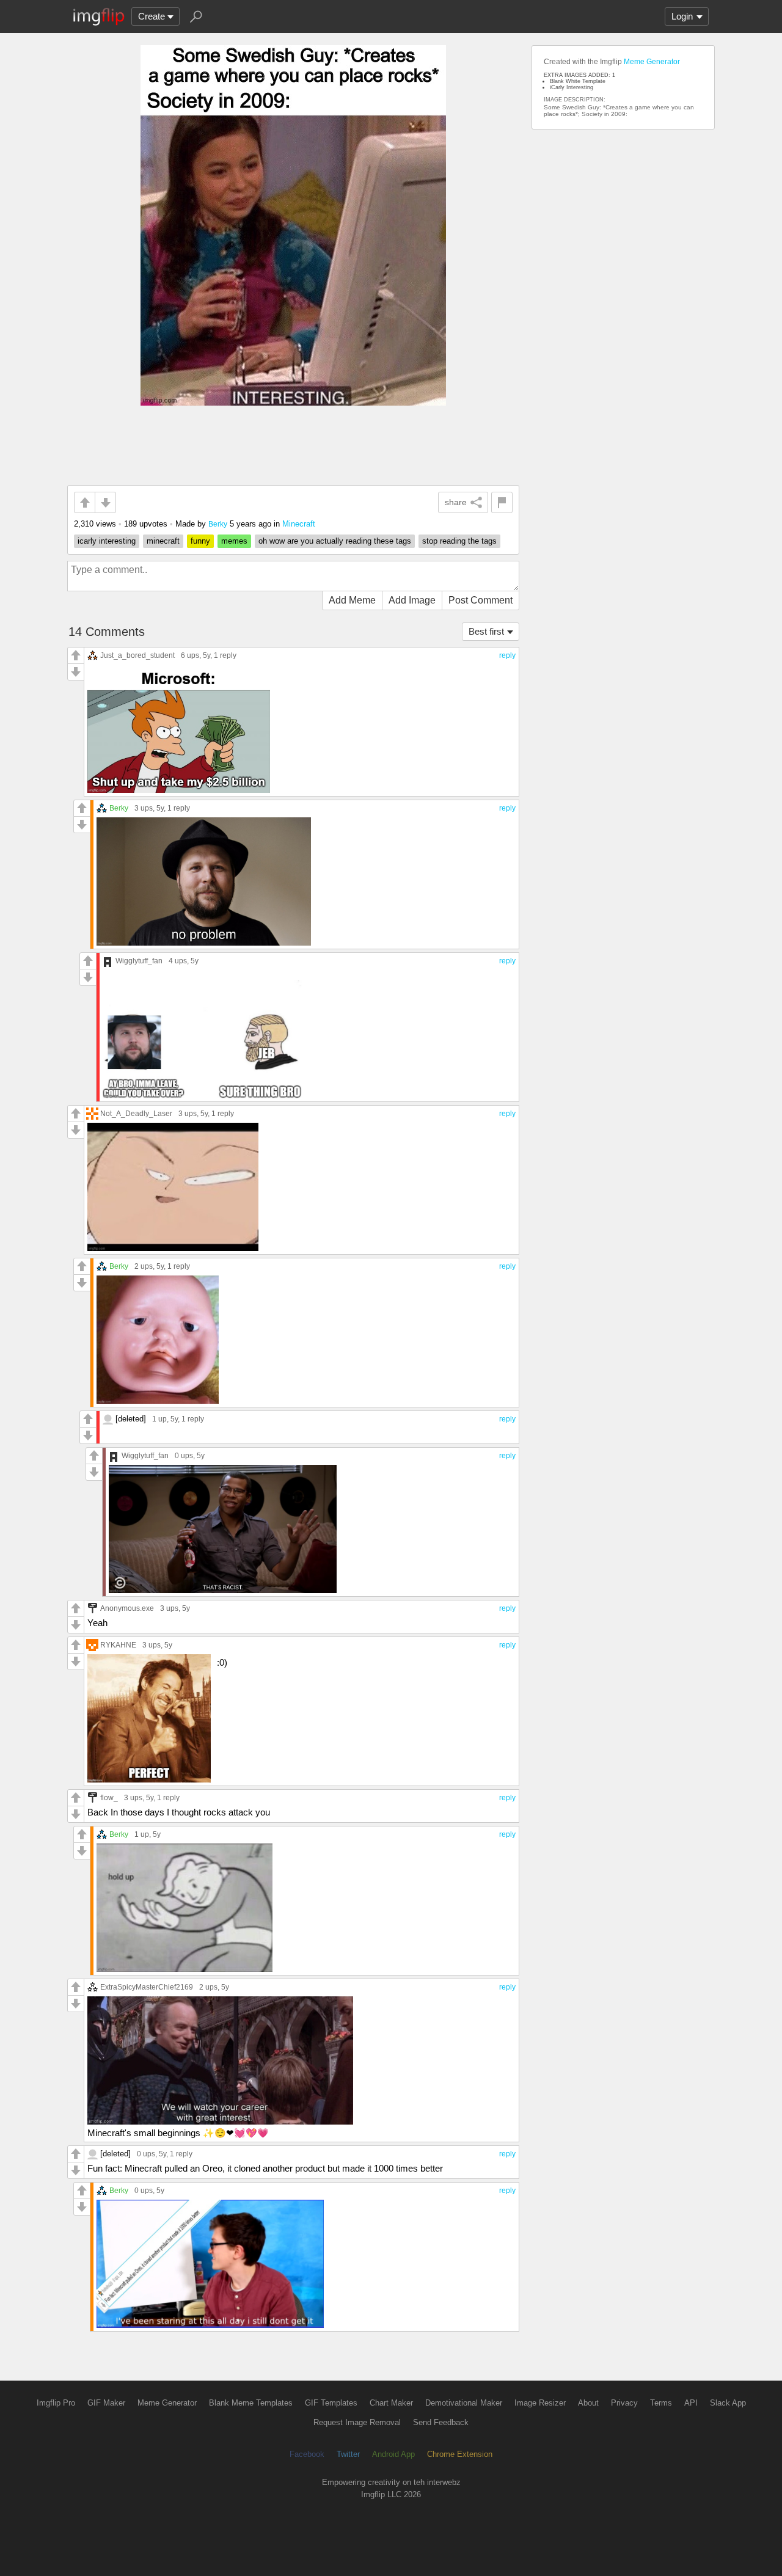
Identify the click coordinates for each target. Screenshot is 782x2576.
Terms (661, 2403)
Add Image (412, 600)
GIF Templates (331, 2403)
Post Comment (481, 600)
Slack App (728, 2403)
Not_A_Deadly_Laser (136, 1113)
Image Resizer (540, 2403)
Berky (218, 524)
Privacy (624, 2403)
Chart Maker (391, 2403)
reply (507, 655)
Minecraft (299, 524)
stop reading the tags (459, 541)
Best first (486, 631)
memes (234, 541)
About (588, 2403)
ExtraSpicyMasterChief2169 (147, 1987)
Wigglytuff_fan (139, 961)
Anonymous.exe (127, 1608)
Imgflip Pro (56, 2403)
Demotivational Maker (464, 2403)
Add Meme (352, 600)
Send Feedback (441, 2422)
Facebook (307, 2454)
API (691, 2403)
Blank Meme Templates (251, 2403)
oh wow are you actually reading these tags (335, 541)
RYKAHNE (118, 1645)
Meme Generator (652, 62)
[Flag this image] (502, 502)
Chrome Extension (460, 2454)
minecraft (163, 541)
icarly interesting (107, 541)
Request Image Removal (357, 2422)
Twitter (348, 2454)
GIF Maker (106, 2403)
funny (200, 541)
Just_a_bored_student (137, 655)
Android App (393, 2454)
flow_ (109, 1797)
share (456, 502)
